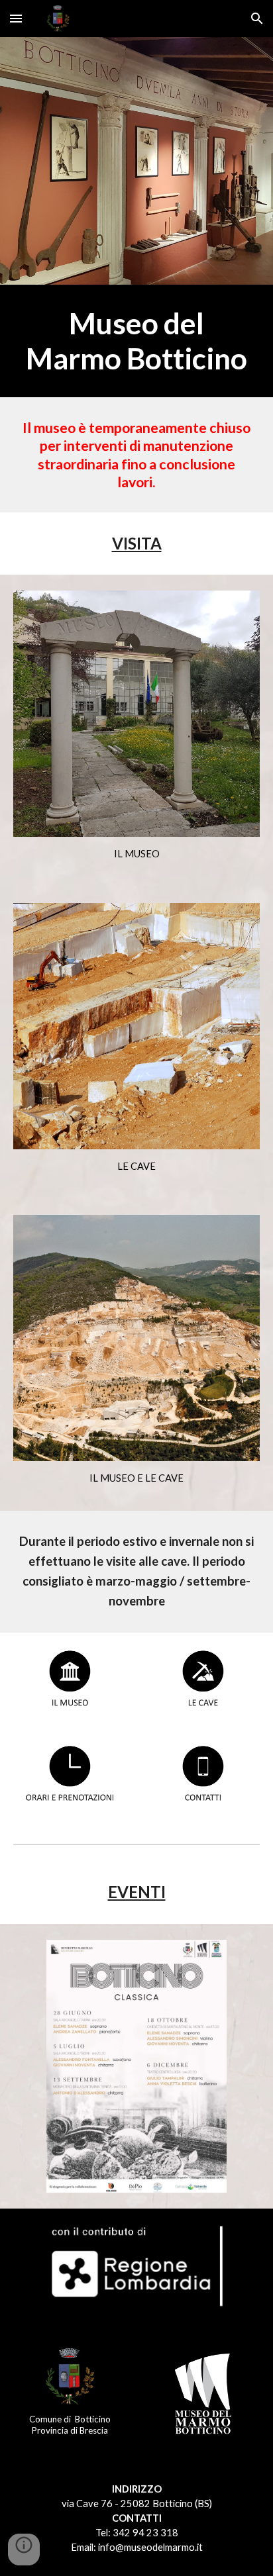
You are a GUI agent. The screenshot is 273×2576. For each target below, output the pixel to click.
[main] (136, 341)
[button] (16, 18)
